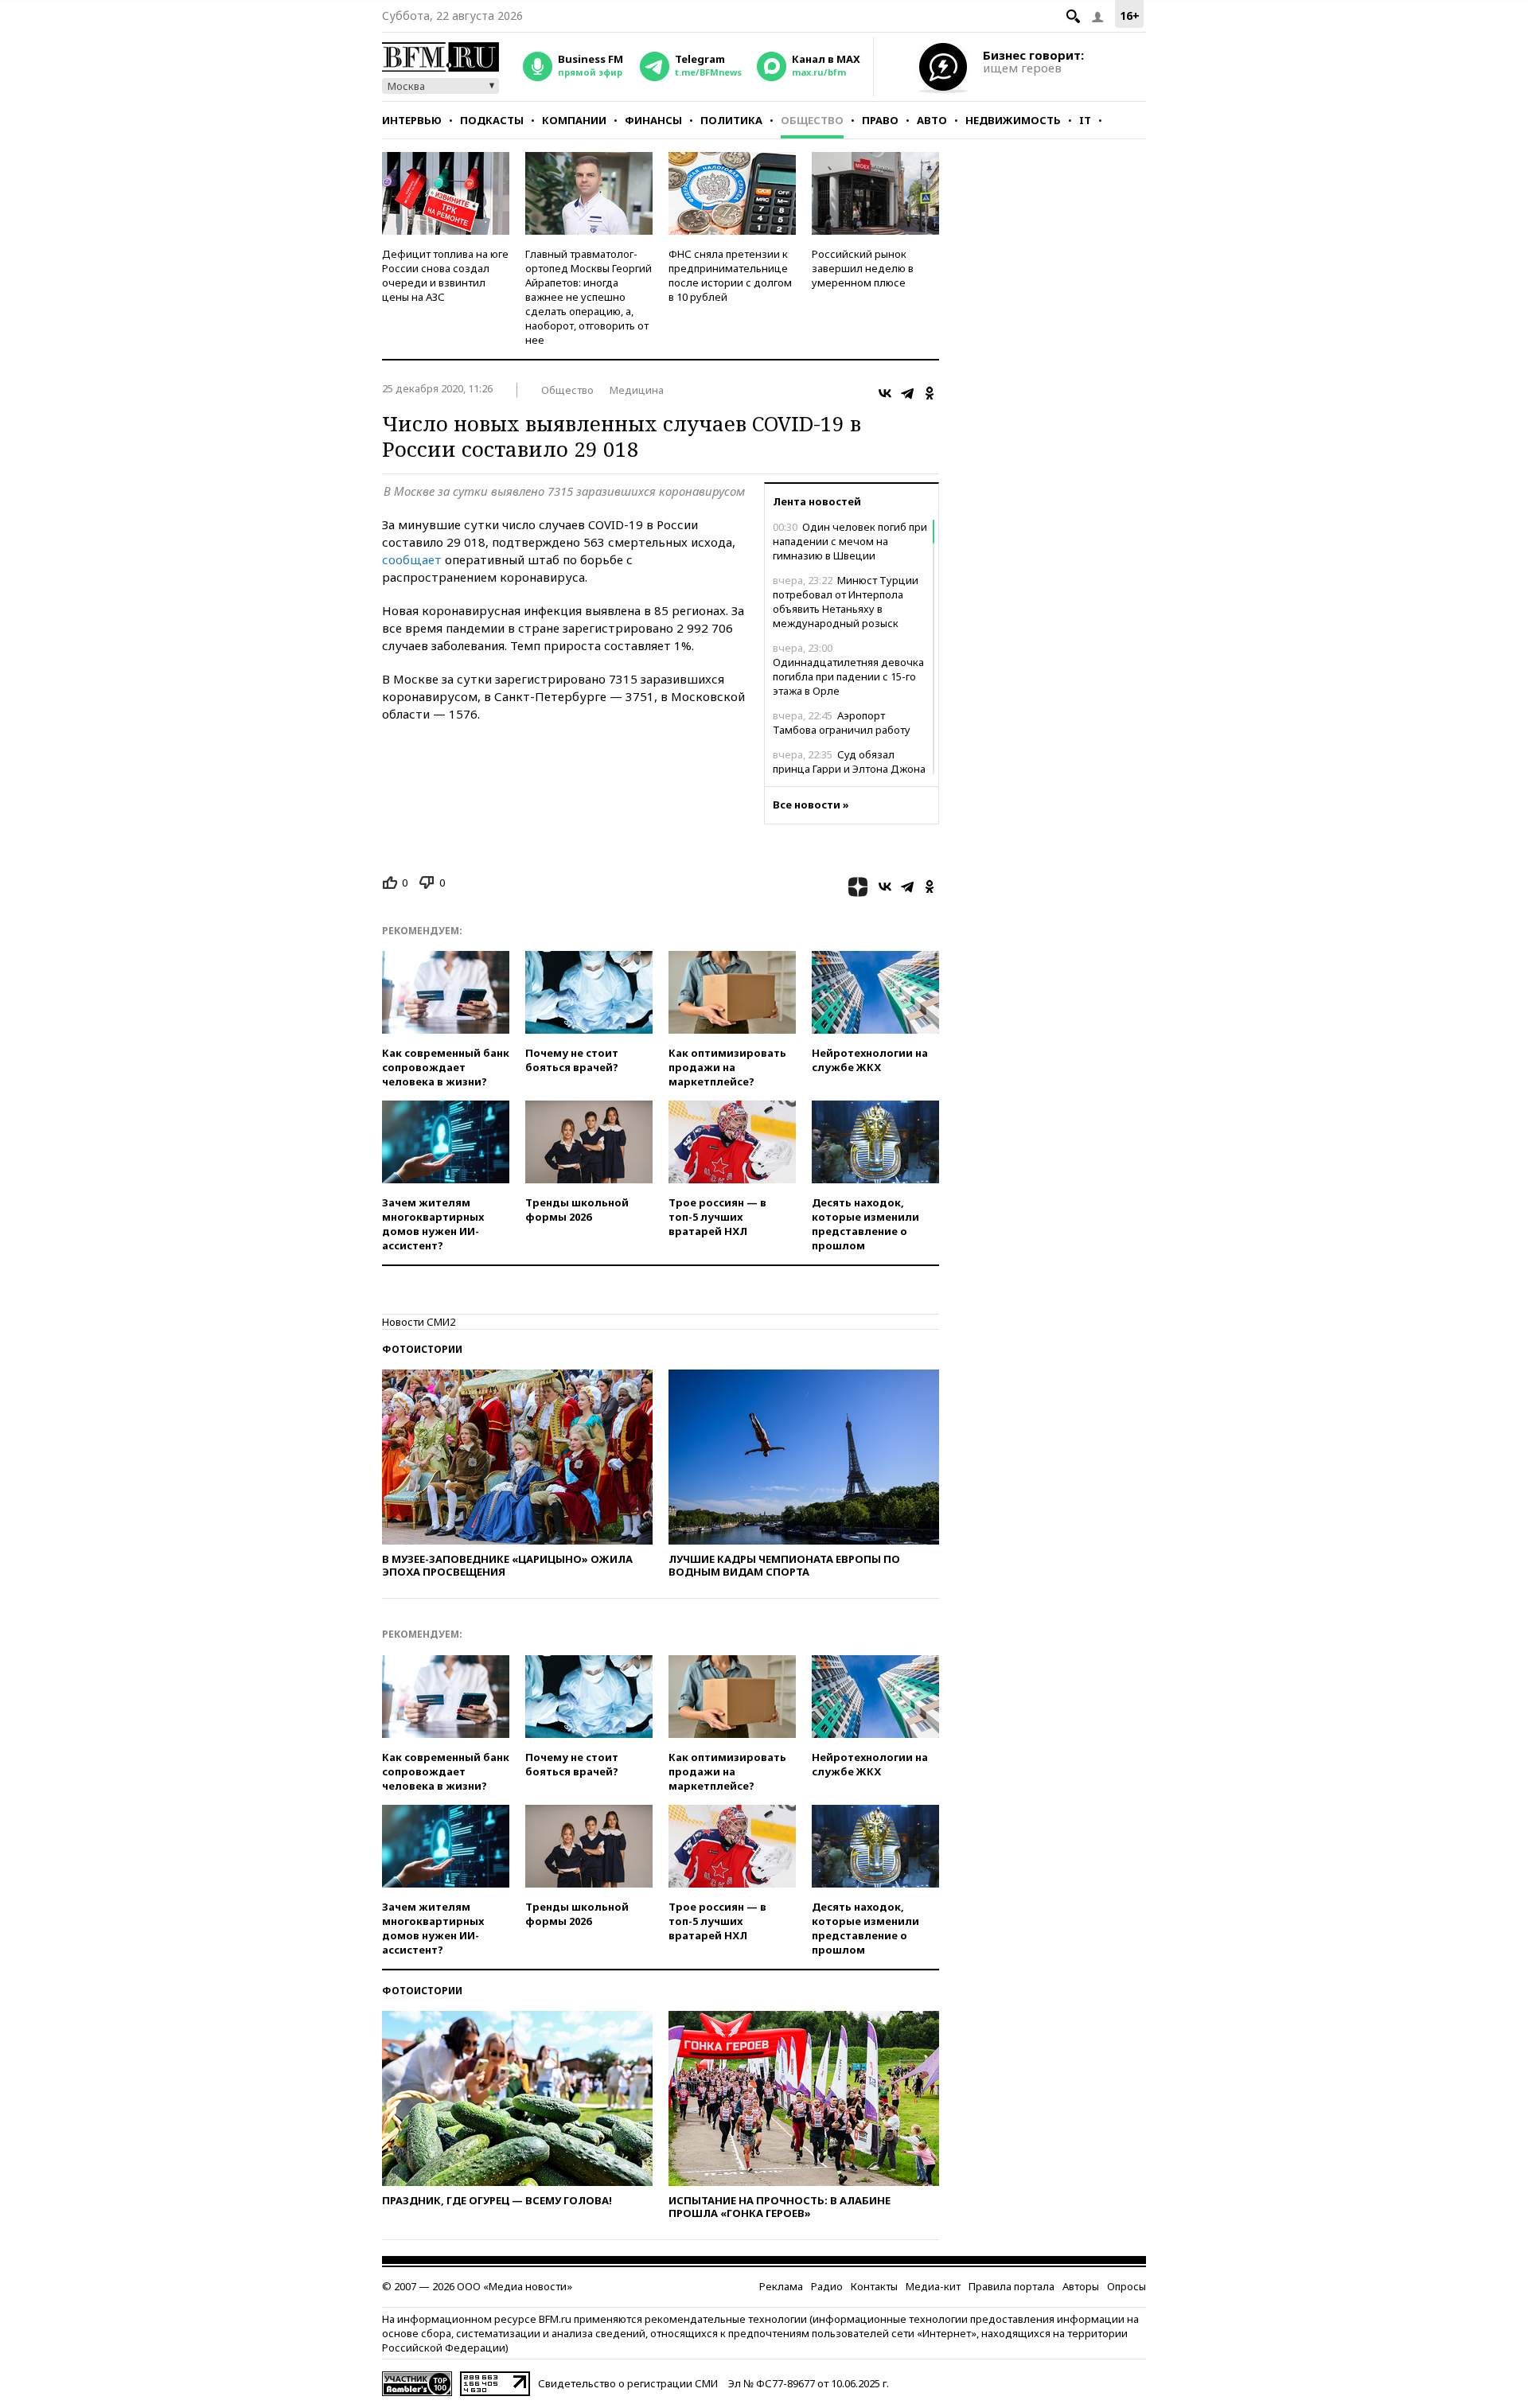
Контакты (874, 2286)
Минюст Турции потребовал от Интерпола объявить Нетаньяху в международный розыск (846, 602)
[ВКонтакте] (885, 393)
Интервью (412, 120)
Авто (932, 120)
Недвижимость (1013, 120)
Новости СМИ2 (419, 1322)
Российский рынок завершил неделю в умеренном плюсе (863, 268)
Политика (731, 120)
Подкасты (492, 120)
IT (1085, 120)
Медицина (637, 390)
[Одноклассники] (930, 393)
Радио (827, 2286)
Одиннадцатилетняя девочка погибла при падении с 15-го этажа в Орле (848, 669)
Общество (812, 120)
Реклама (781, 2286)
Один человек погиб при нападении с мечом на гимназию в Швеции (850, 541)
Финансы (653, 120)
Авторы (1081, 2286)
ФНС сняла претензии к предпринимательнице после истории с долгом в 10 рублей (730, 275)
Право (880, 120)
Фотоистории (422, 1349)
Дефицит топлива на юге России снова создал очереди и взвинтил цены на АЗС (445, 275)
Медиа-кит (933, 2286)
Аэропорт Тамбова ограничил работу (842, 723)
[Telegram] (907, 393)
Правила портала (1012, 2286)
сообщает (412, 559)
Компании (574, 120)
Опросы (1127, 2286)
